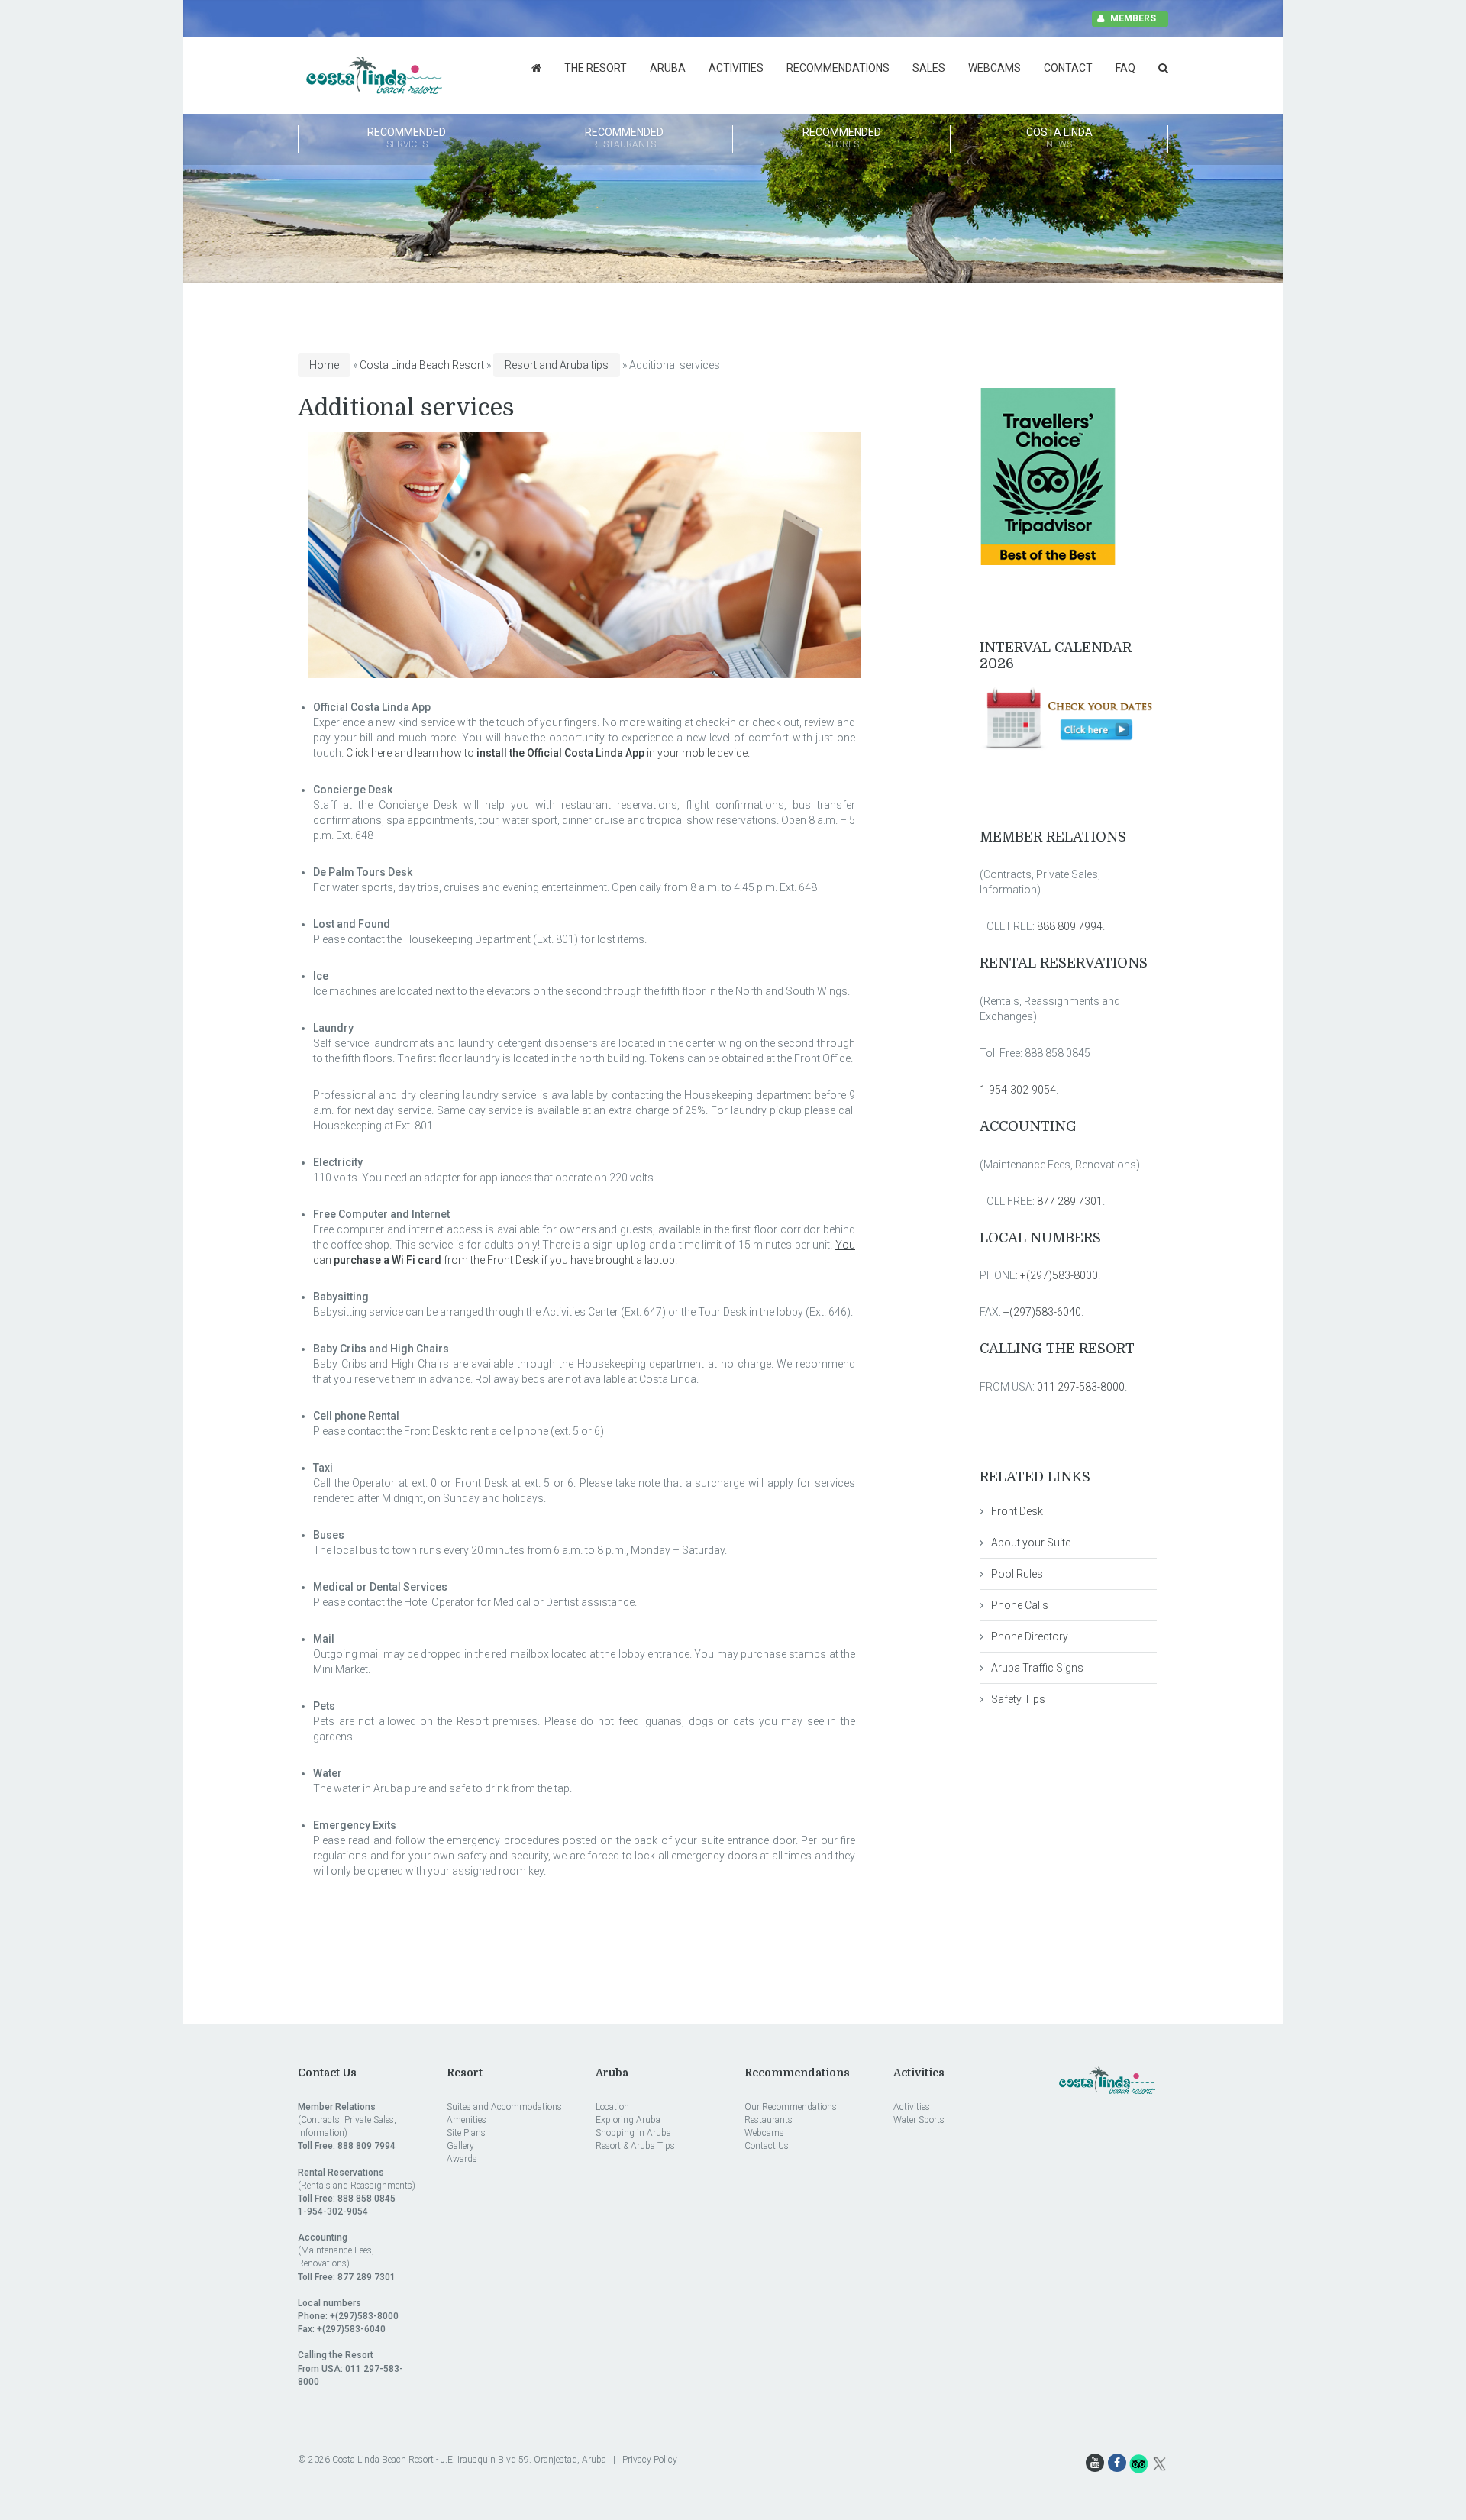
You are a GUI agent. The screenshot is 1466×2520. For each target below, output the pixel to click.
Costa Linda (1059, 138)
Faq (1125, 68)
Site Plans (466, 2133)
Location (612, 2107)
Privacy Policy (650, 2460)
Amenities (467, 2120)
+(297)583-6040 (1042, 1312)
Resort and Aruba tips (557, 365)
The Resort (596, 68)
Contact (1068, 68)
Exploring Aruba (628, 2120)
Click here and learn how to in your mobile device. (548, 753)
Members (1133, 18)
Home (324, 365)
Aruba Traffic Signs (1037, 1668)
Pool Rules (1017, 1574)
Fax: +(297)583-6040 (342, 2329)
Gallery (460, 2146)
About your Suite (1031, 1543)
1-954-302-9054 (1018, 1090)
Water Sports (919, 2120)
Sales (929, 68)
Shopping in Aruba (633, 2133)
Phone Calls (1020, 1605)
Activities (736, 68)
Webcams (995, 68)
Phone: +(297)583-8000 (348, 2316)
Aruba (668, 68)
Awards (462, 2159)
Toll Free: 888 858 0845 (347, 2199)
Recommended (407, 138)
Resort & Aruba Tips (635, 2146)
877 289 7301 (1069, 1201)
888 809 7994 (1070, 926)
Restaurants (769, 2120)
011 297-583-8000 (1081, 1387)
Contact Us (767, 2146)
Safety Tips (1018, 1699)
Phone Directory (1030, 1636)
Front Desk (1017, 1511)
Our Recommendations (791, 2107)
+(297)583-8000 (1059, 1275)
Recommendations (838, 68)
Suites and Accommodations (504, 2107)
